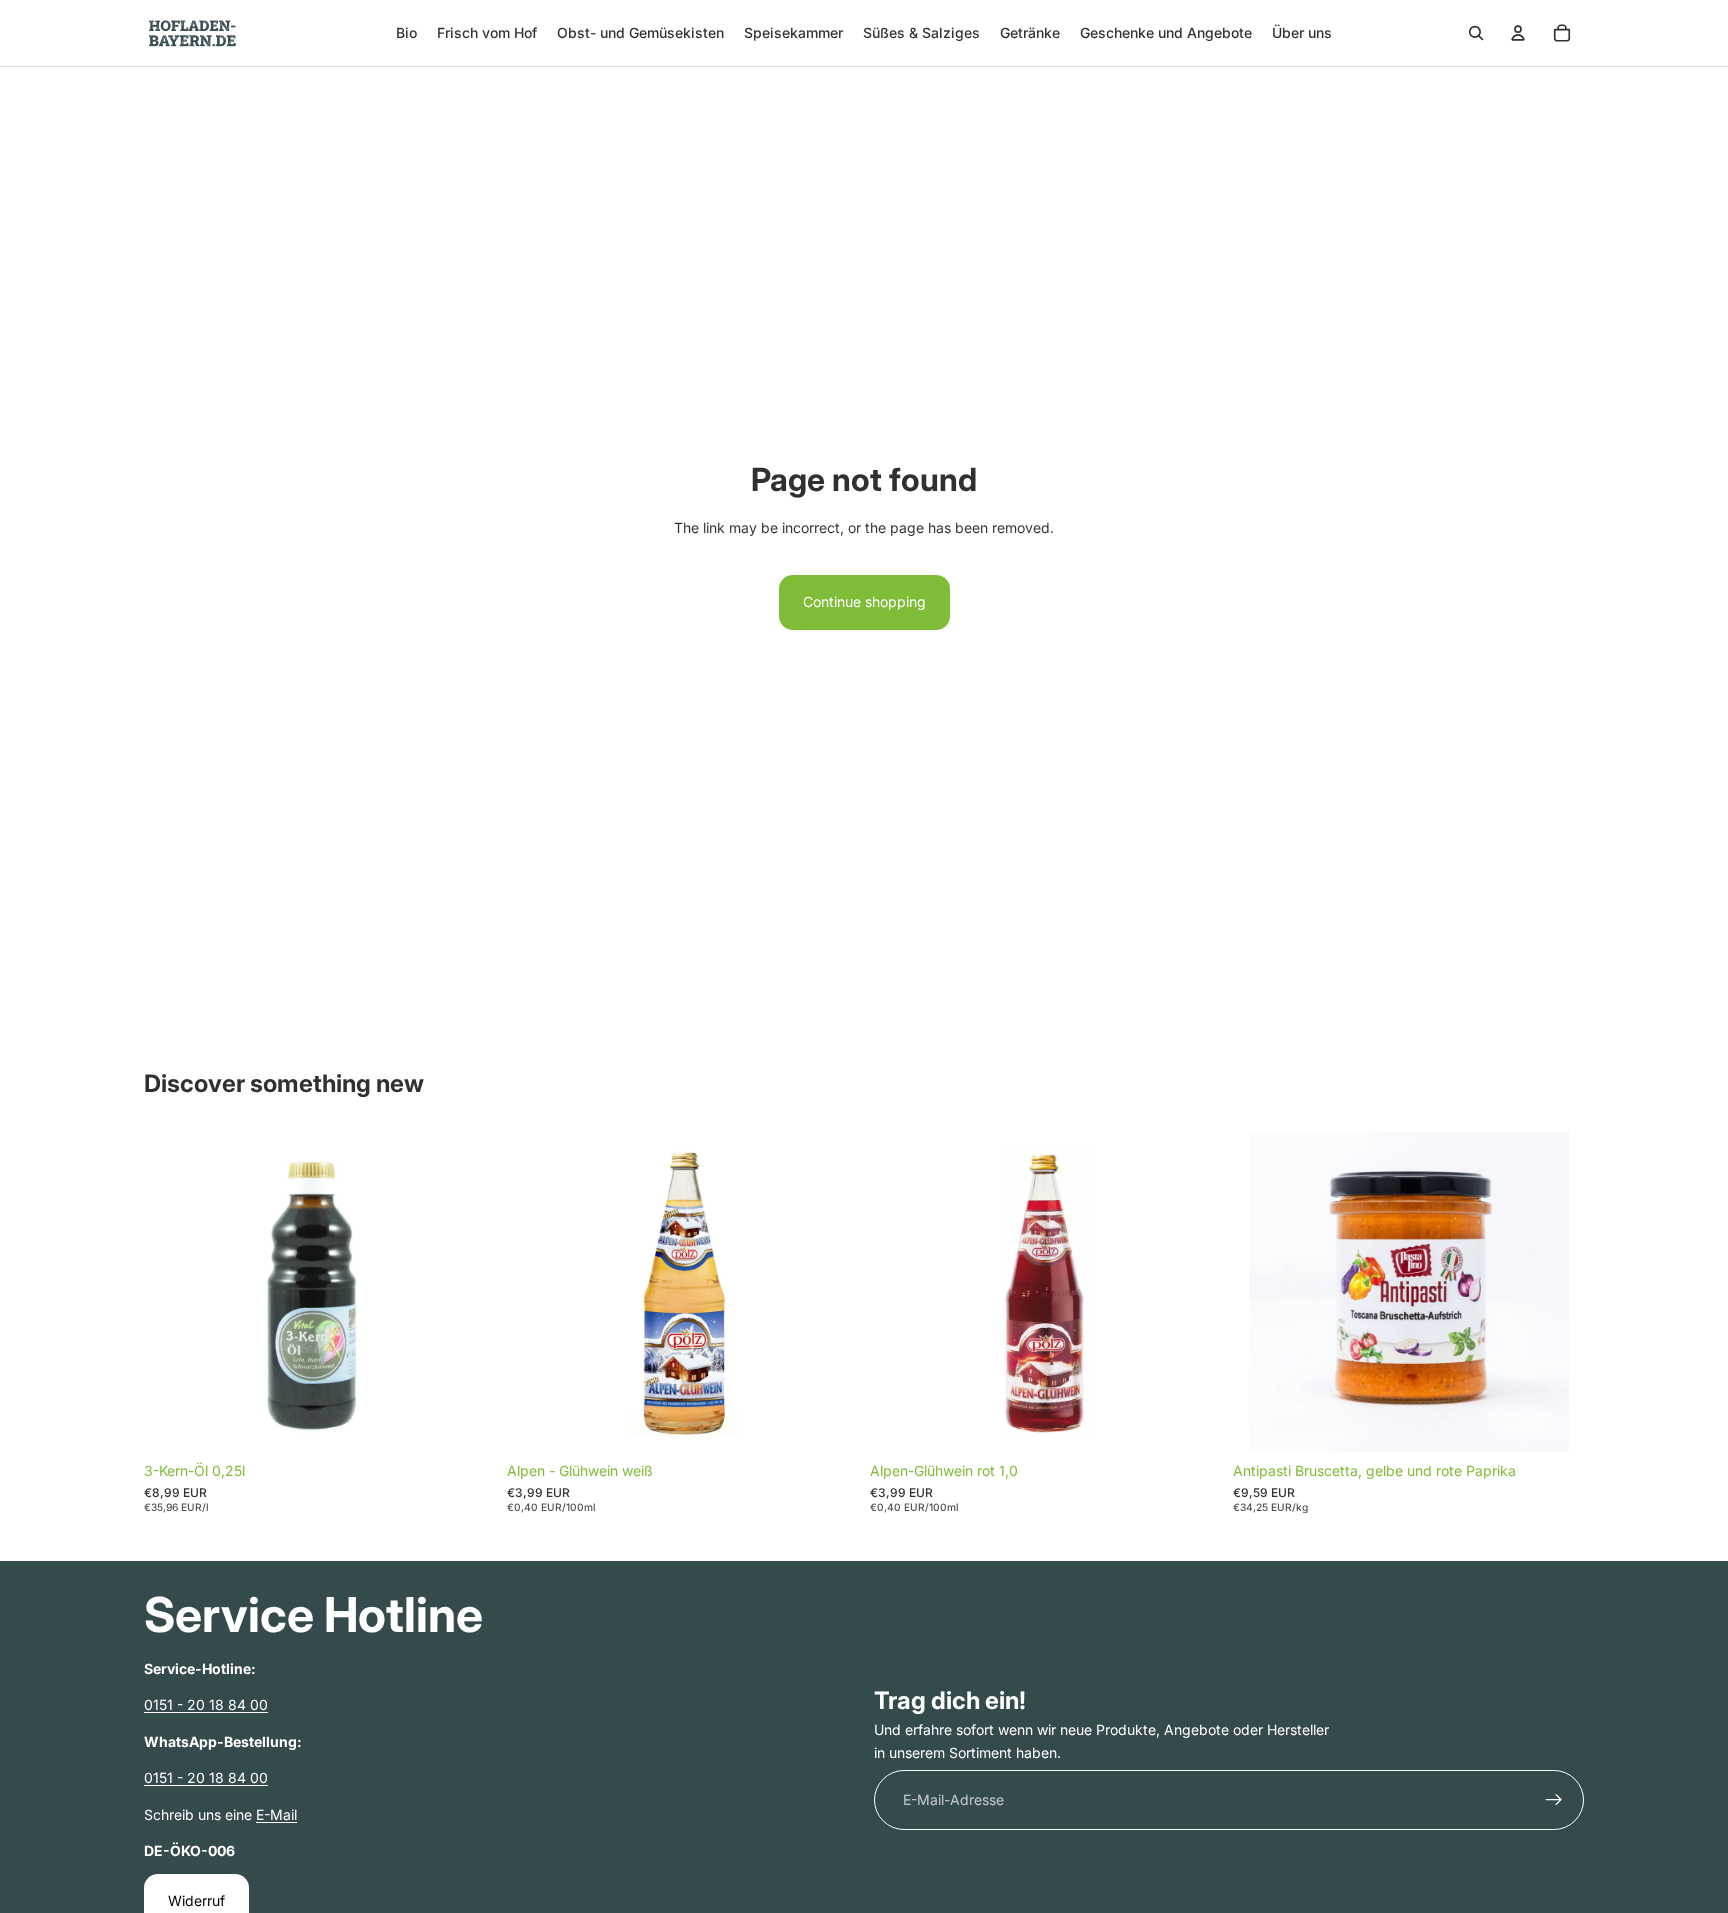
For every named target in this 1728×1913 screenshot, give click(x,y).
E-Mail (276, 1813)
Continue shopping (864, 601)
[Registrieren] (1554, 1800)
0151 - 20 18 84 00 (206, 1704)
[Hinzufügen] (464, 1421)
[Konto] (1518, 33)
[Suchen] (1476, 33)
